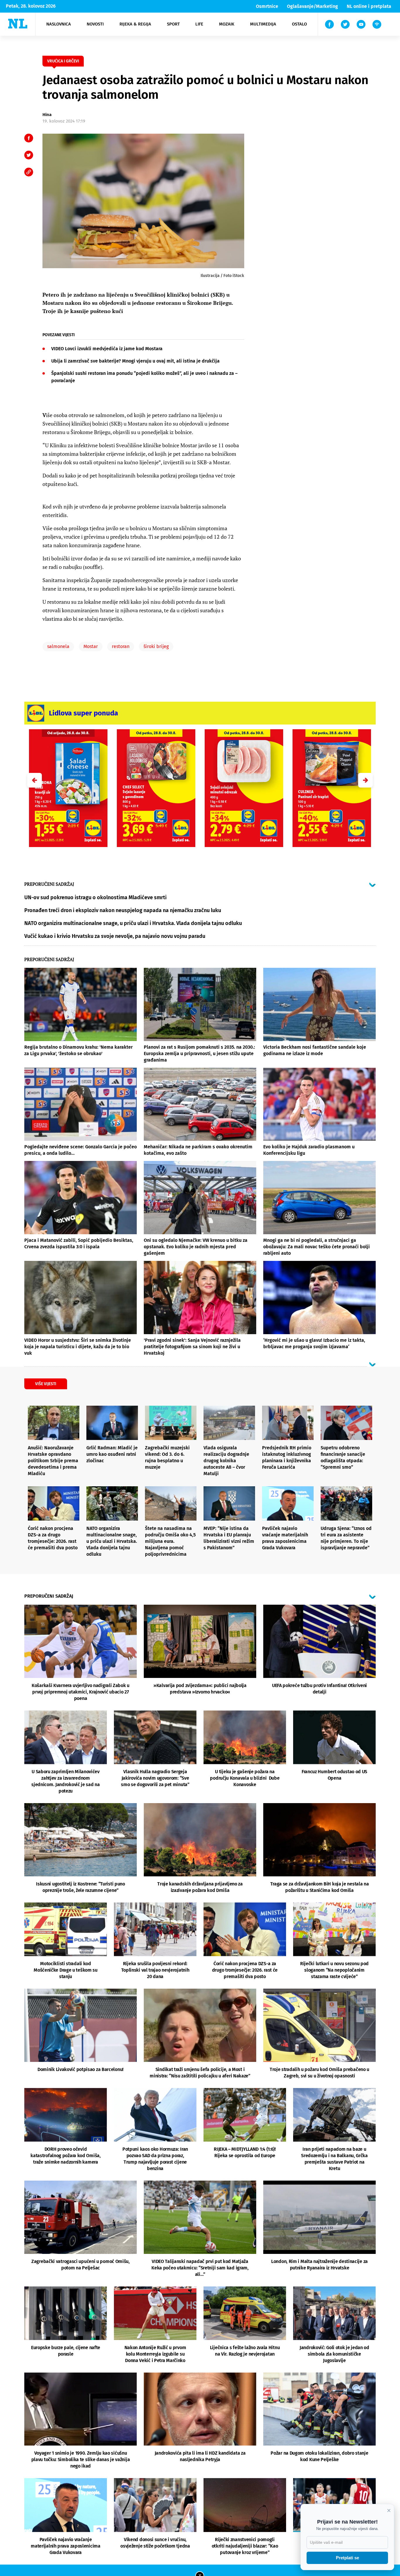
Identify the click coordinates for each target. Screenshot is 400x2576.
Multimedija (263, 24)
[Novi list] (18, 24)
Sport (173, 24)
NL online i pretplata (369, 6)
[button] (365, 780)
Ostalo (299, 24)
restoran (121, 646)
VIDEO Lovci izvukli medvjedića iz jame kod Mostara (107, 349)
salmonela (58, 646)
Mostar (91, 646)
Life (199, 24)
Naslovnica (59, 24)
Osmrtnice (267, 6)
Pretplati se (347, 2558)
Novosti (95, 24)
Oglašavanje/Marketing (312, 6)
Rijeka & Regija (135, 24)
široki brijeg (156, 646)
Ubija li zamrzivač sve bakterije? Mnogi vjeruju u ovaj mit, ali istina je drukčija (135, 361)
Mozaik (227, 24)
